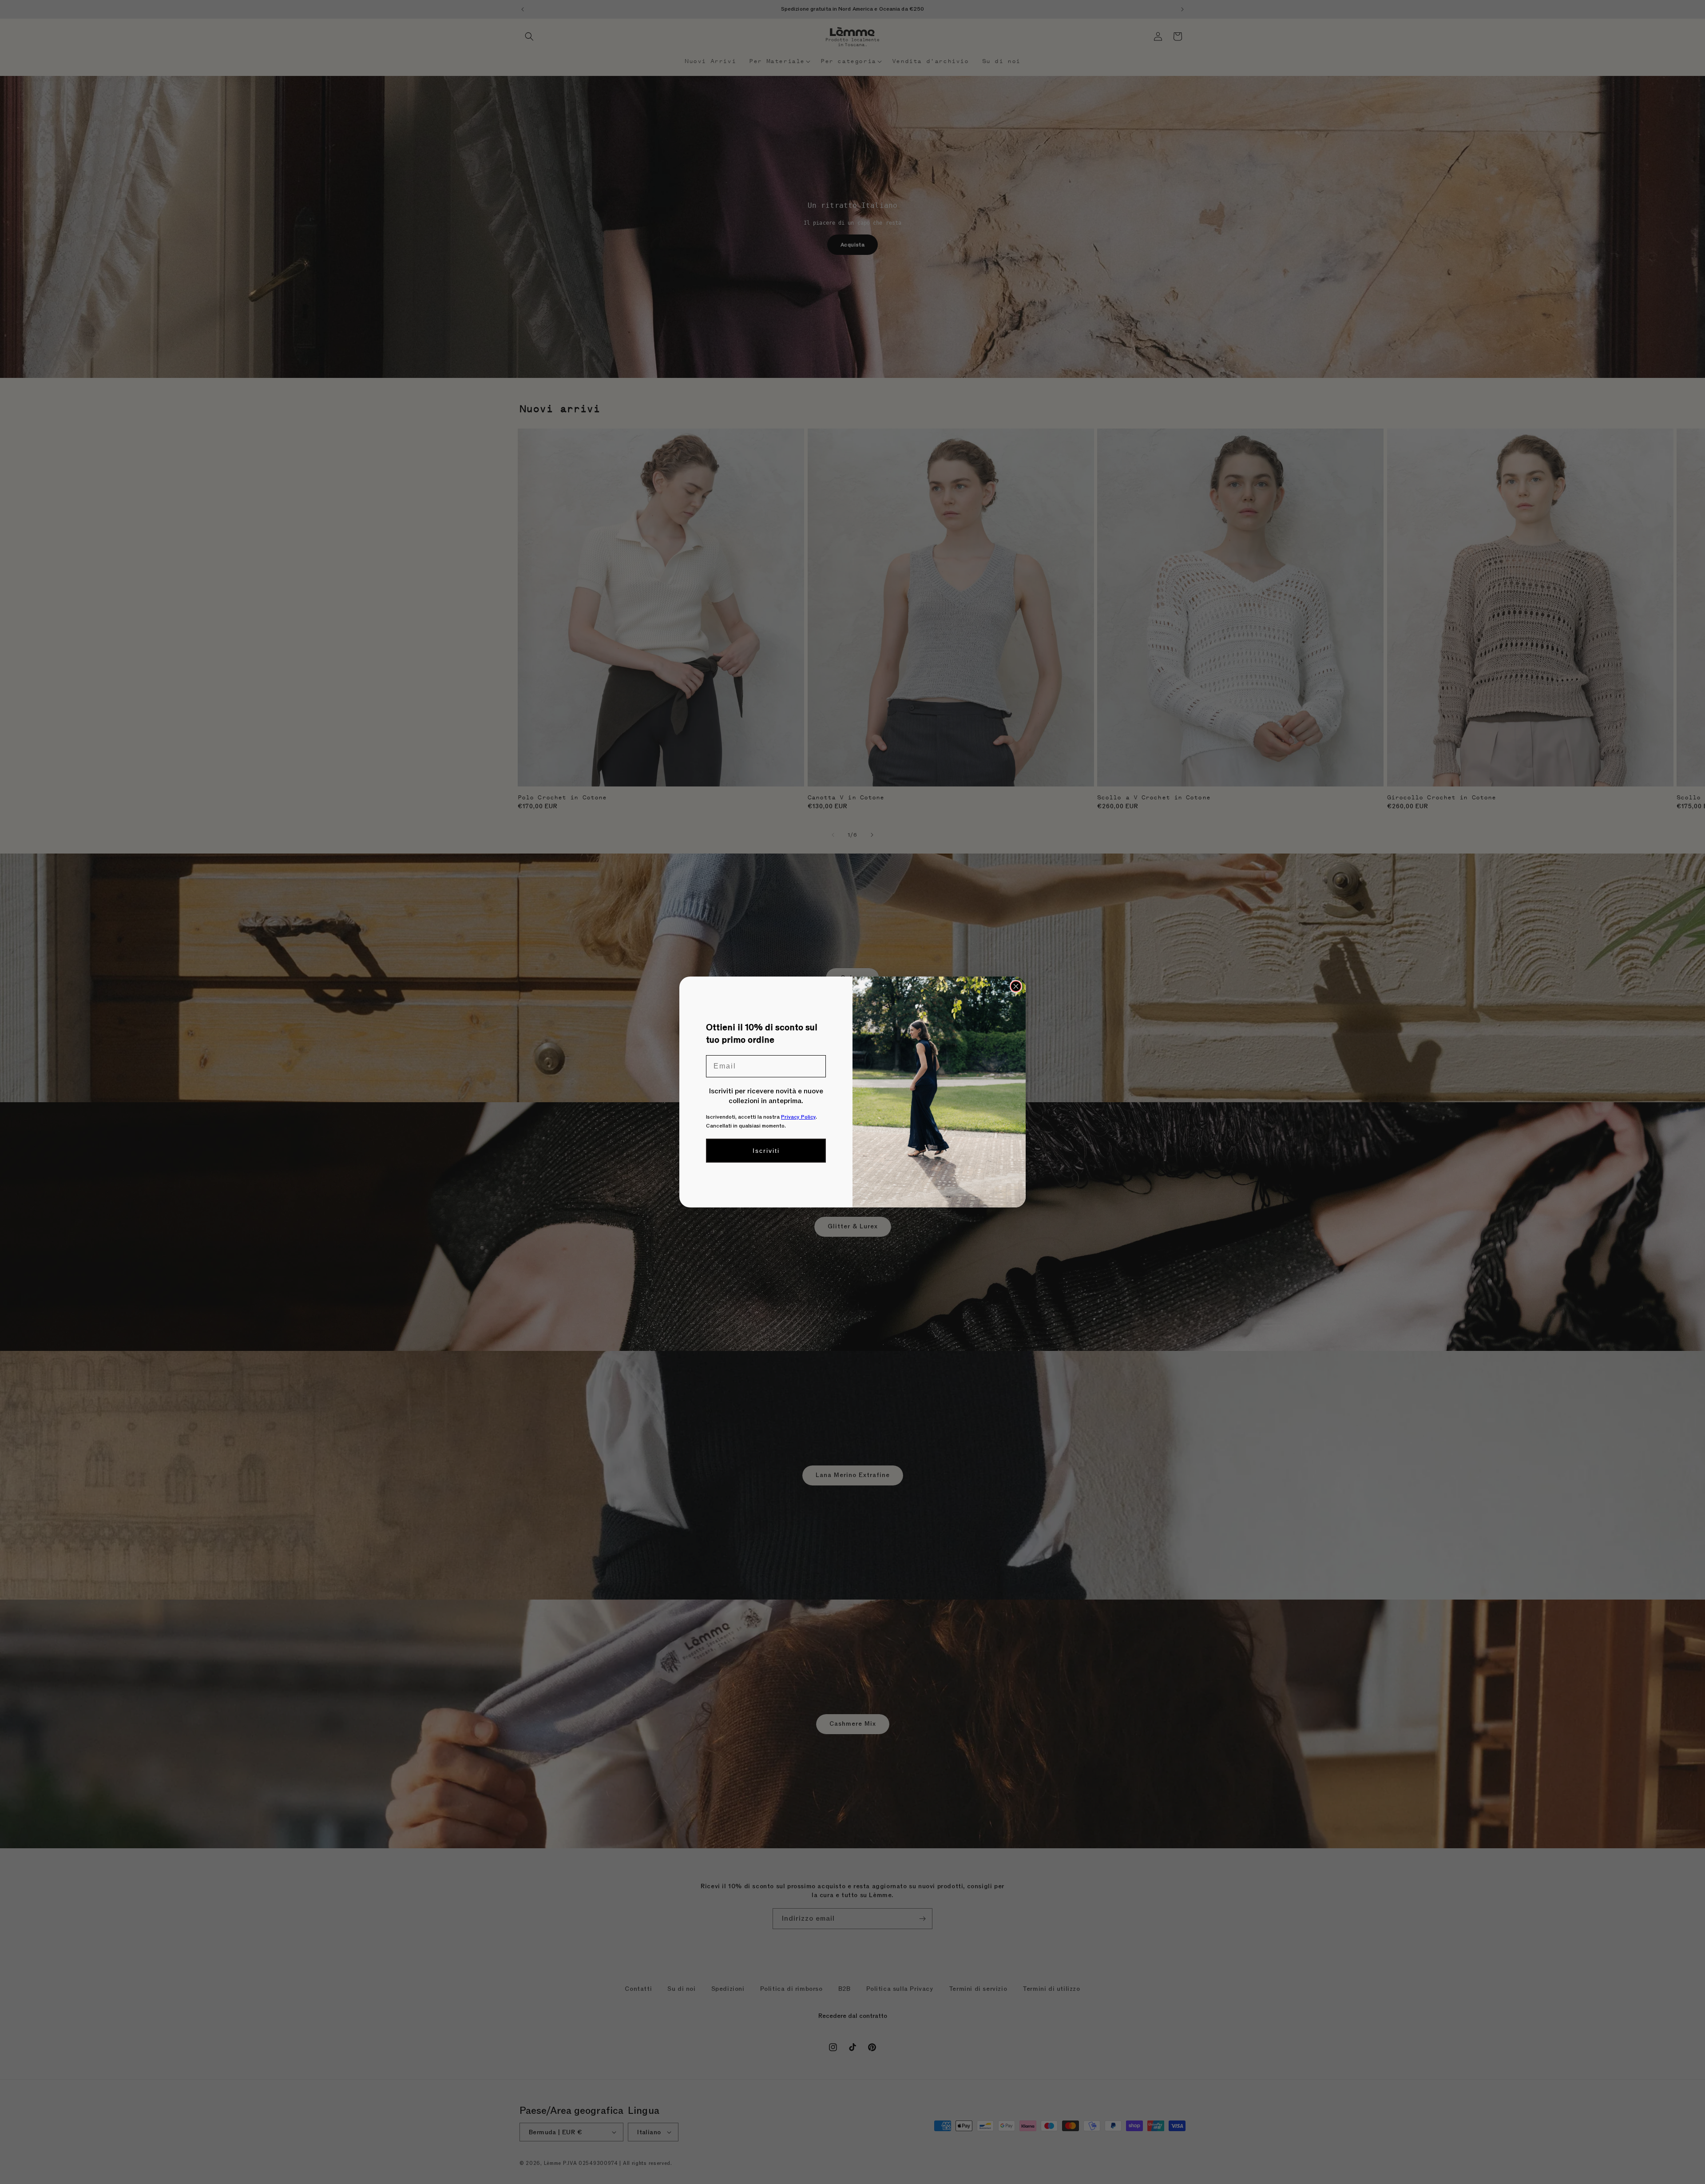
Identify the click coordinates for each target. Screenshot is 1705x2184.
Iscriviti (766, 1151)
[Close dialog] (1016, 986)
